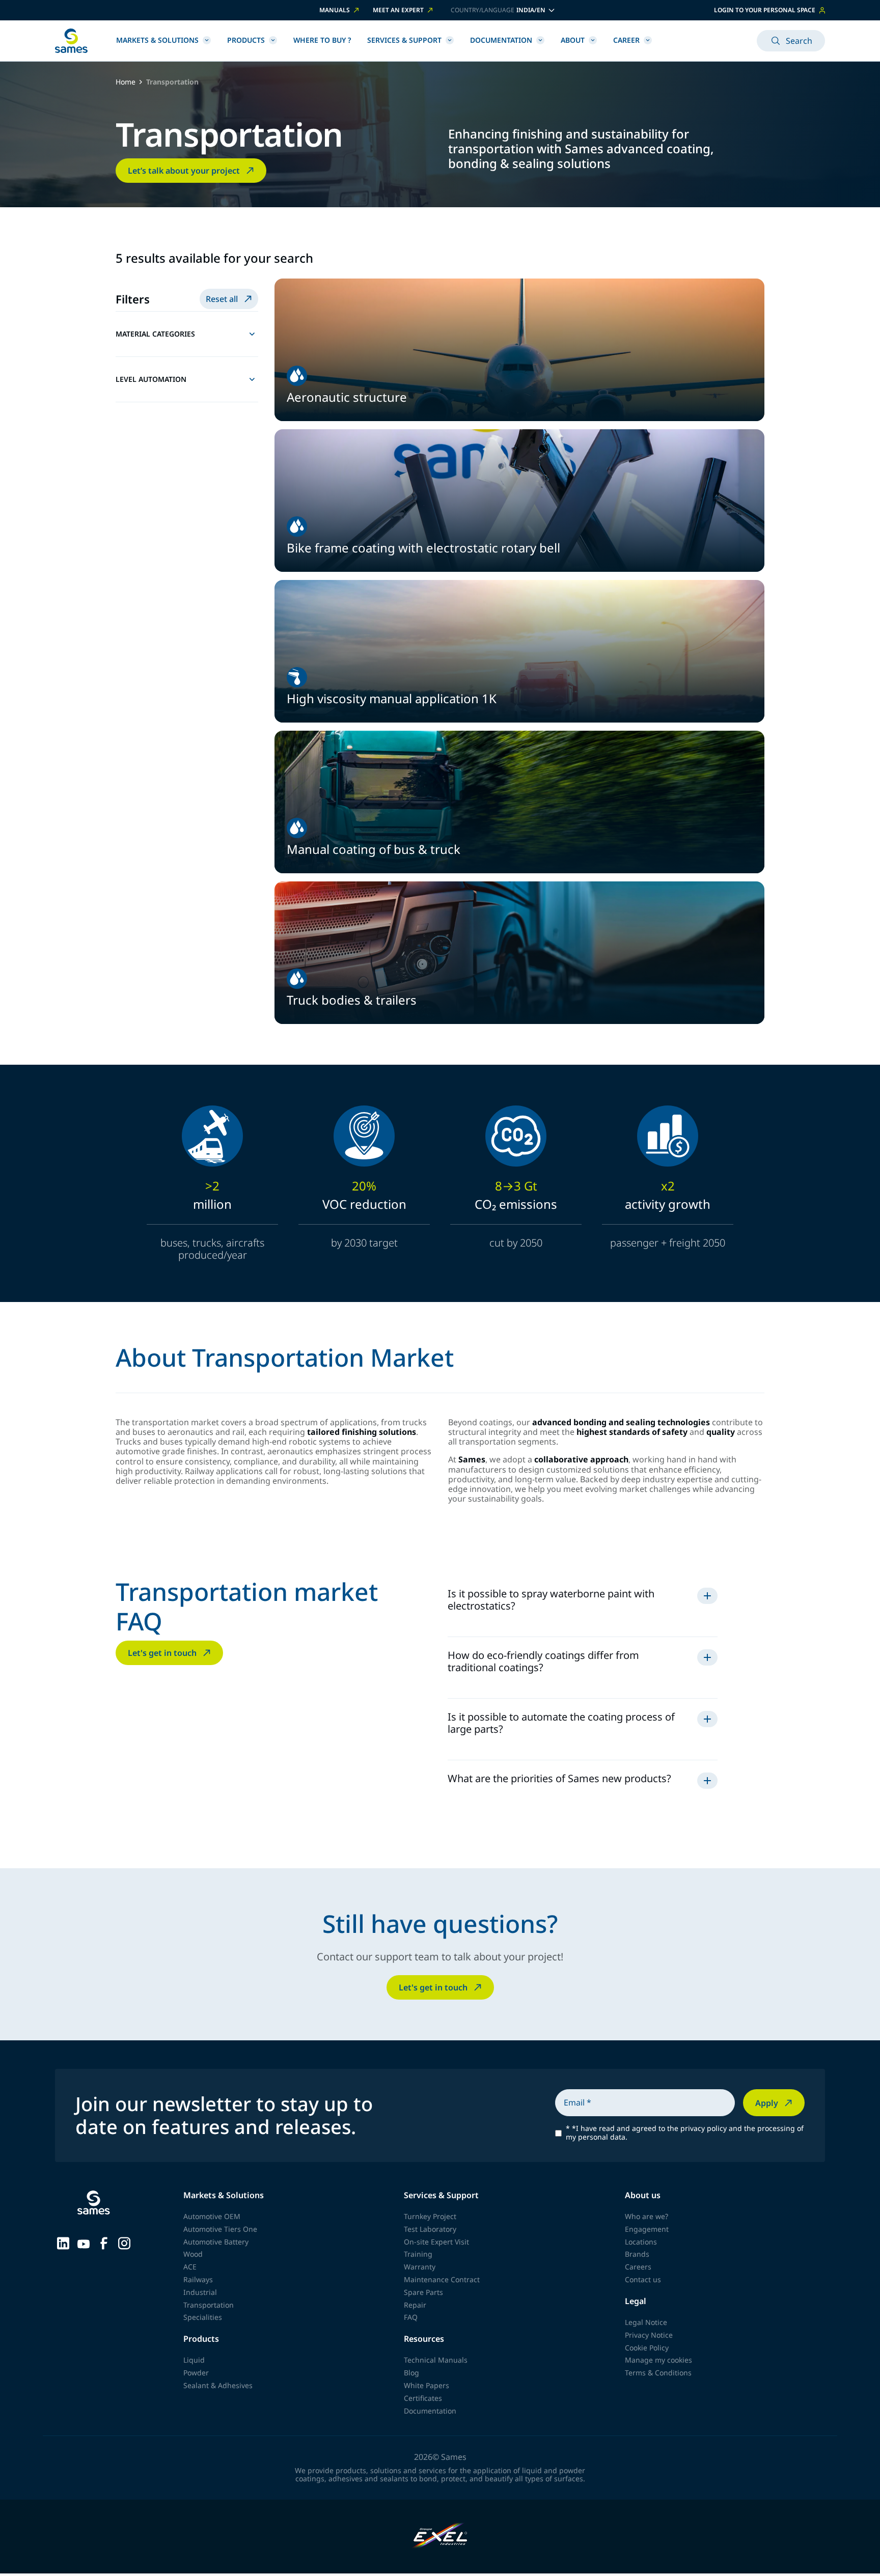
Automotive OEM (212, 2216)
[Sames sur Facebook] (104, 2242)
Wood (193, 2254)
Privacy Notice (649, 2335)
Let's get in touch (162, 1653)
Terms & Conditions (658, 2373)
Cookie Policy (647, 2348)
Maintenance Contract (442, 2279)
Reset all (222, 299)
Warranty (420, 2267)
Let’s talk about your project (184, 171)
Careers (638, 2267)
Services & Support (404, 40)
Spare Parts (423, 2292)
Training (418, 2254)
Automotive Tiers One (220, 2229)
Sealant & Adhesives (218, 2385)
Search (799, 41)
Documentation (501, 40)
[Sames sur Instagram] (124, 2242)
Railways (198, 2279)
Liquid (194, 2360)
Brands (637, 2254)
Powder (196, 2373)
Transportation (209, 2305)
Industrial (200, 2292)
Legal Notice (646, 2322)
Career (626, 40)
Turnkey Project (430, 2216)
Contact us (643, 2279)
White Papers (427, 2385)
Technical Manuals (436, 2360)
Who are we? (647, 2216)
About (573, 40)
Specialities (203, 2317)
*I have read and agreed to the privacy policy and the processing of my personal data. (685, 2133)
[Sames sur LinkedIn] (63, 2242)
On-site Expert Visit (436, 2242)
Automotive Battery (216, 2242)
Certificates (423, 2398)
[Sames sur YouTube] (84, 2242)
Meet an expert (398, 10)
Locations (641, 2242)
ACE (190, 2267)
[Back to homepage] (71, 41)
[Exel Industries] (440, 2537)
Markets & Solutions (157, 40)
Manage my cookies (658, 2360)
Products (246, 40)
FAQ (411, 2317)
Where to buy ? (322, 40)
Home (126, 82)
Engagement (647, 2229)
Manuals (335, 10)
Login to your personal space (765, 10)
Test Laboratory (430, 2229)
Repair (415, 2305)
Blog (411, 2373)
